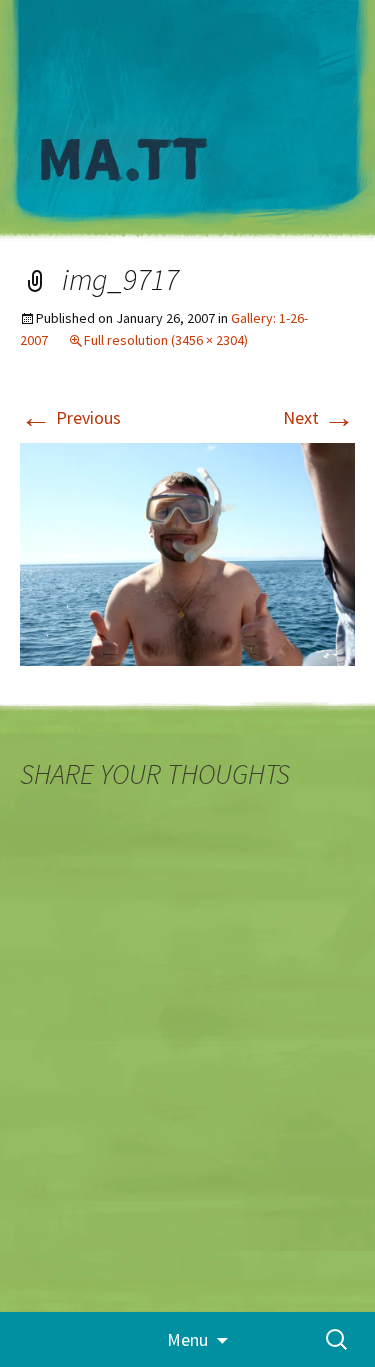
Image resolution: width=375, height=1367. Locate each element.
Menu (187, 1339)
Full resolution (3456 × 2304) (166, 340)
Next (319, 417)
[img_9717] (187, 552)
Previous (70, 417)
